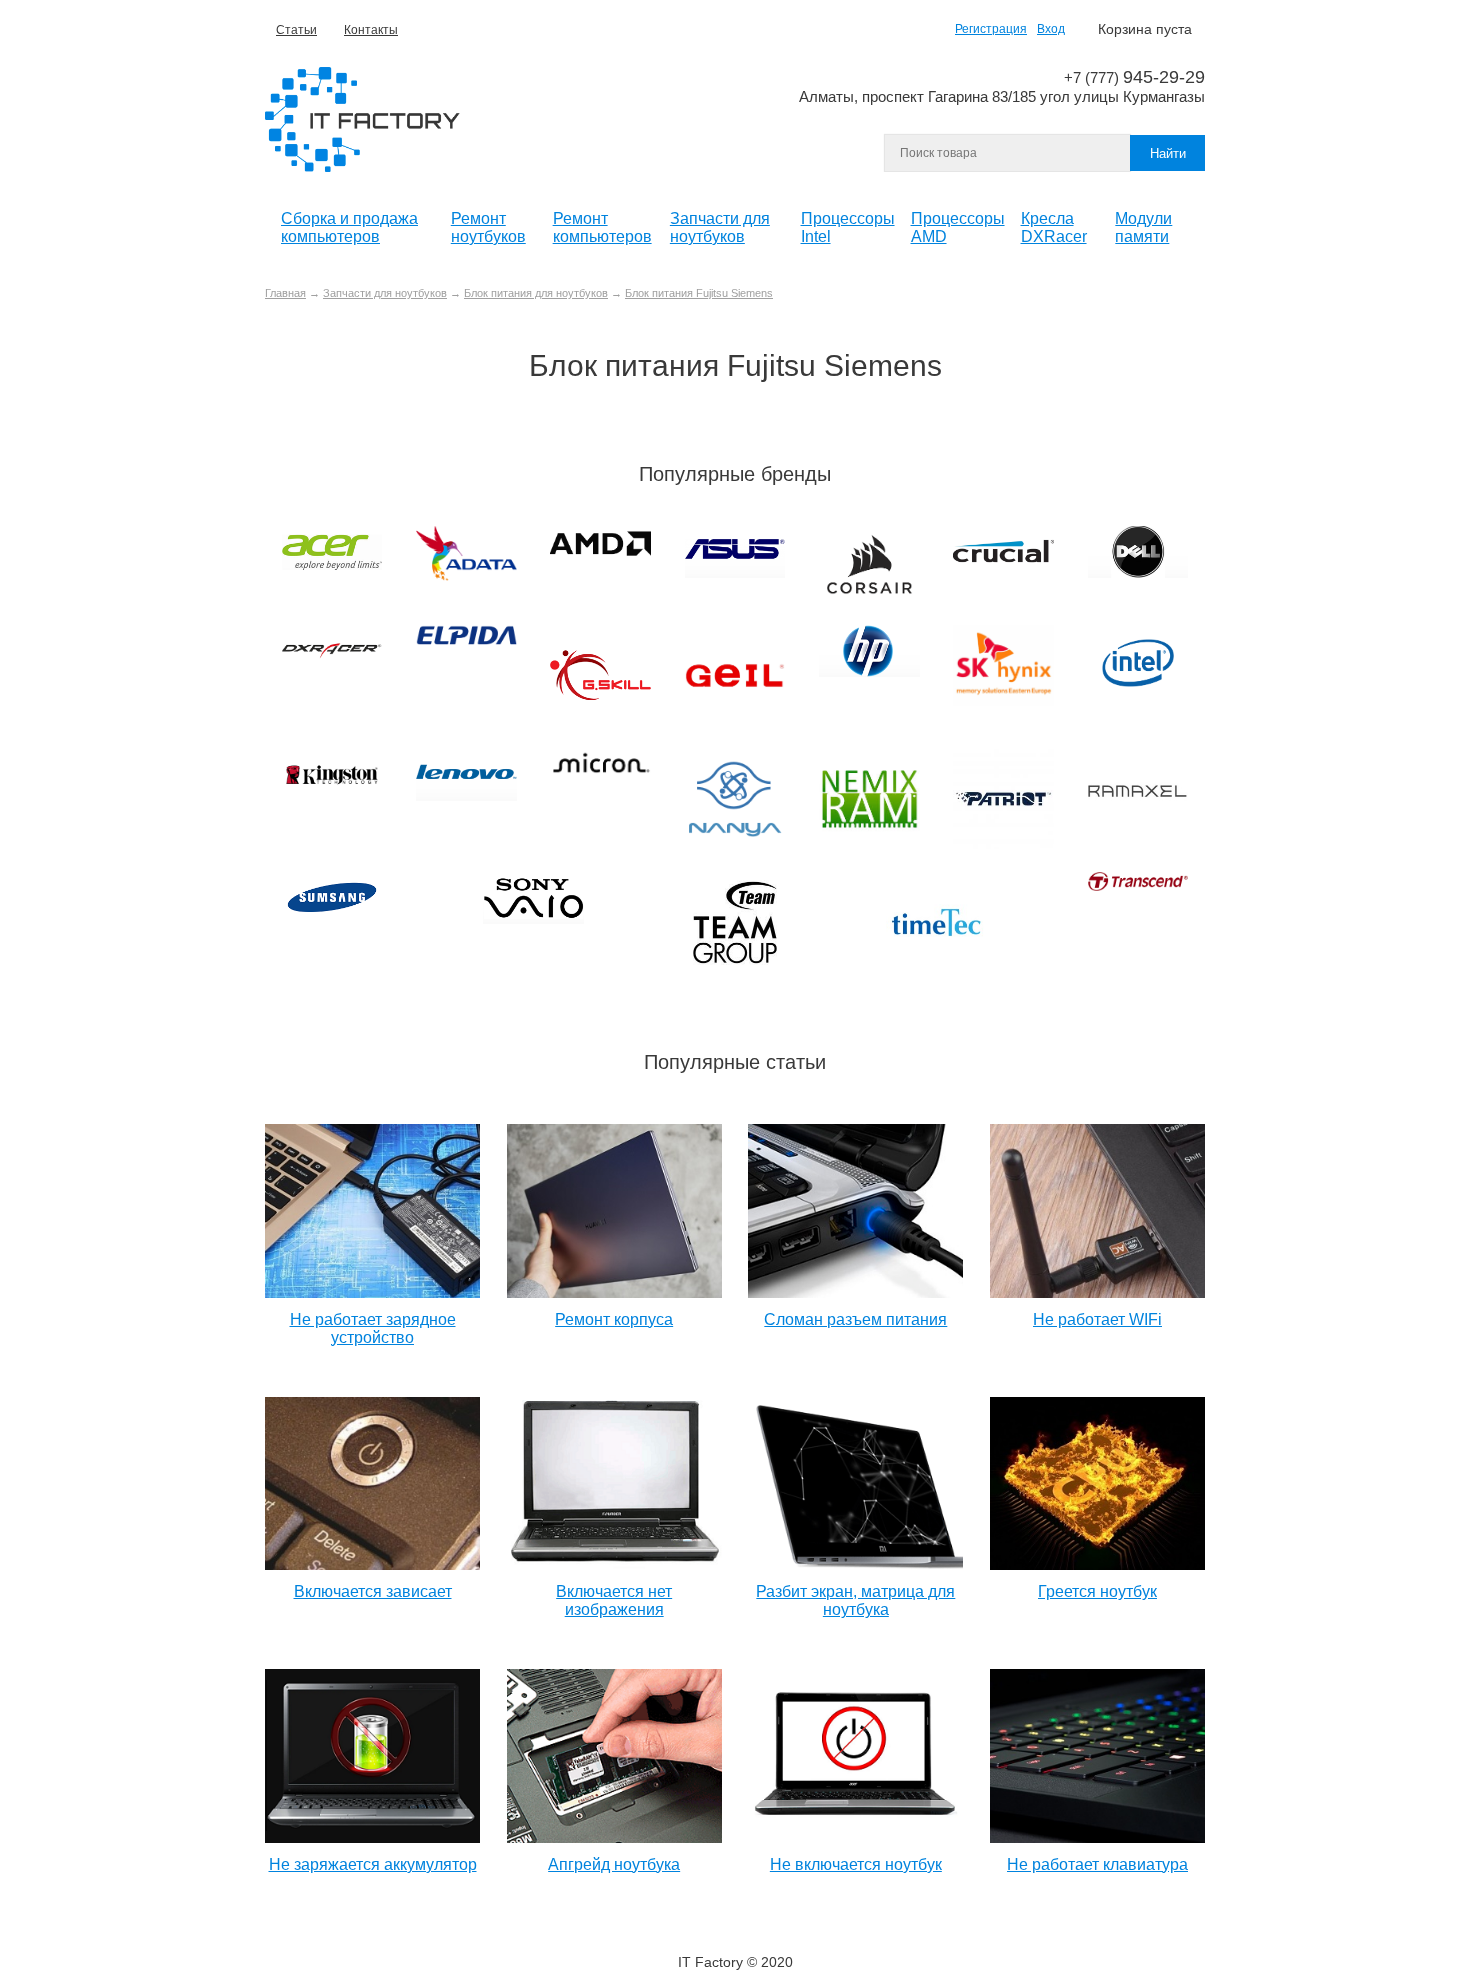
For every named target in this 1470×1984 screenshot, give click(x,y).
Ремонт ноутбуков (488, 227)
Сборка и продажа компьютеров (349, 227)
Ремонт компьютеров (602, 227)
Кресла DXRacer (1054, 227)
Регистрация (991, 29)
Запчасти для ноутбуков (720, 227)
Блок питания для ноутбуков (536, 293)
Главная (285, 293)
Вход (1051, 29)
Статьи (296, 30)
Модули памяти (1143, 227)
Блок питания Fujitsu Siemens (699, 293)
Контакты (371, 30)
